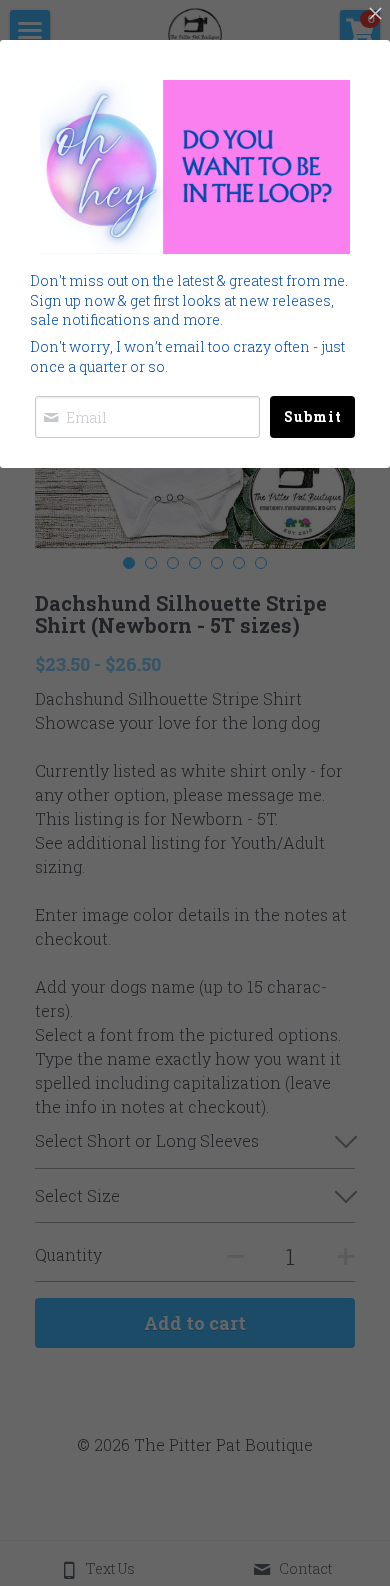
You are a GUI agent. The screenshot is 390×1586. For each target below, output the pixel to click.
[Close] (375, 15)
